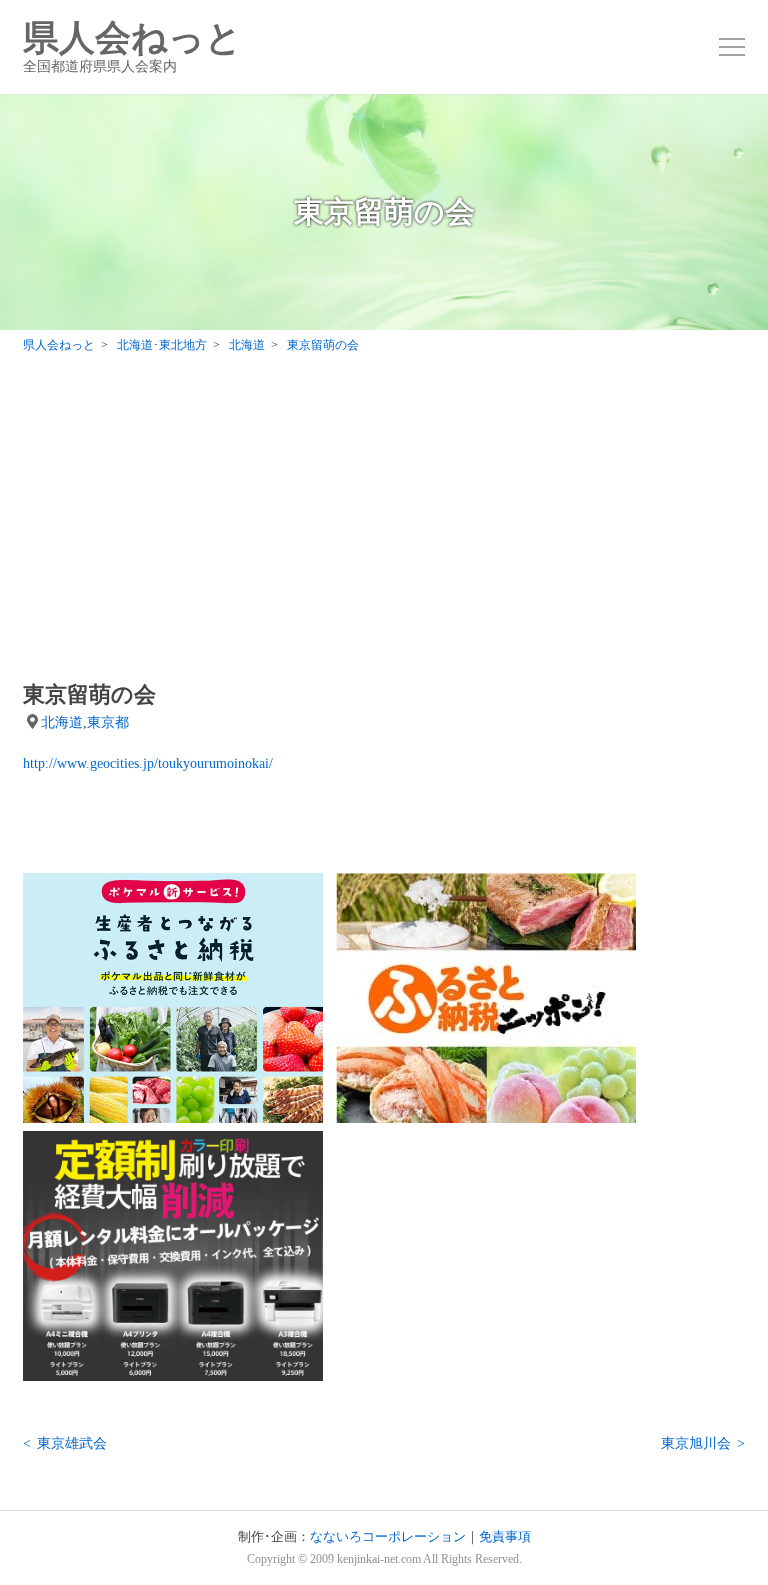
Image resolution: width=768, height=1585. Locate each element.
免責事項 (505, 1537)
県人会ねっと (132, 47)
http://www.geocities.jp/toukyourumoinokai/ (148, 763)
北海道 (62, 722)
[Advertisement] (384, 522)
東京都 (108, 722)
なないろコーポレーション (388, 1537)
